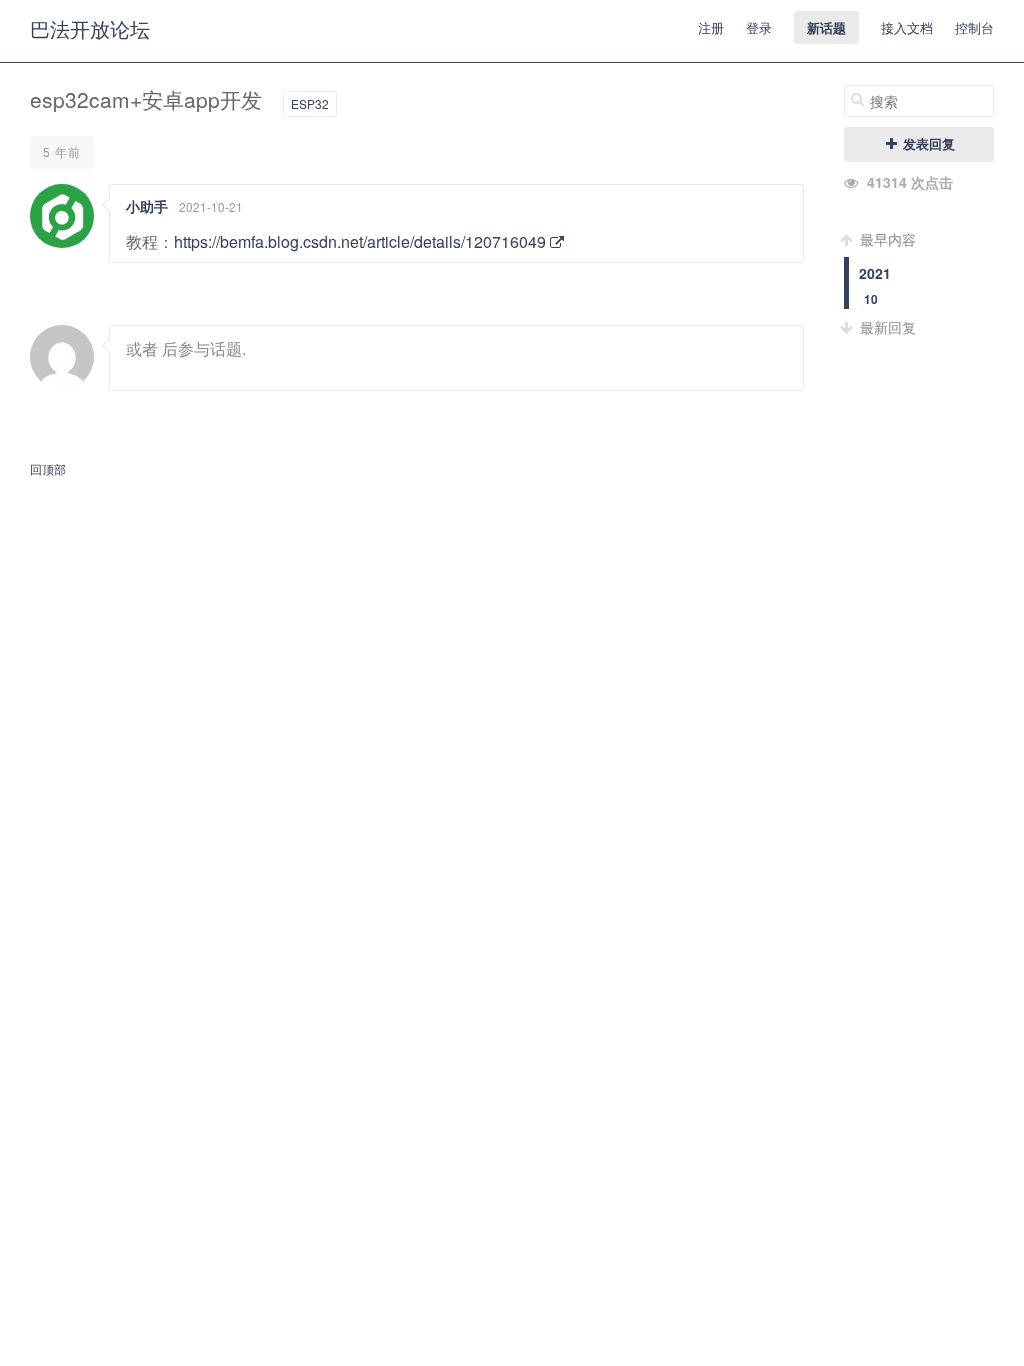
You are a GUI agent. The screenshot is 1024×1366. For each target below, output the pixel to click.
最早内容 (886, 239)
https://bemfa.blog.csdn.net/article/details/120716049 (362, 241)
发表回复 (927, 144)
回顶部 (48, 468)
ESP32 (310, 103)
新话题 (826, 27)
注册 (711, 27)
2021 (875, 273)
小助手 (147, 206)
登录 (759, 27)
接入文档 (907, 27)
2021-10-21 (211, 206)
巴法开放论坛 (90, 28)
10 (871, 299)
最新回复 (886, 327)
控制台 (974, 27)
